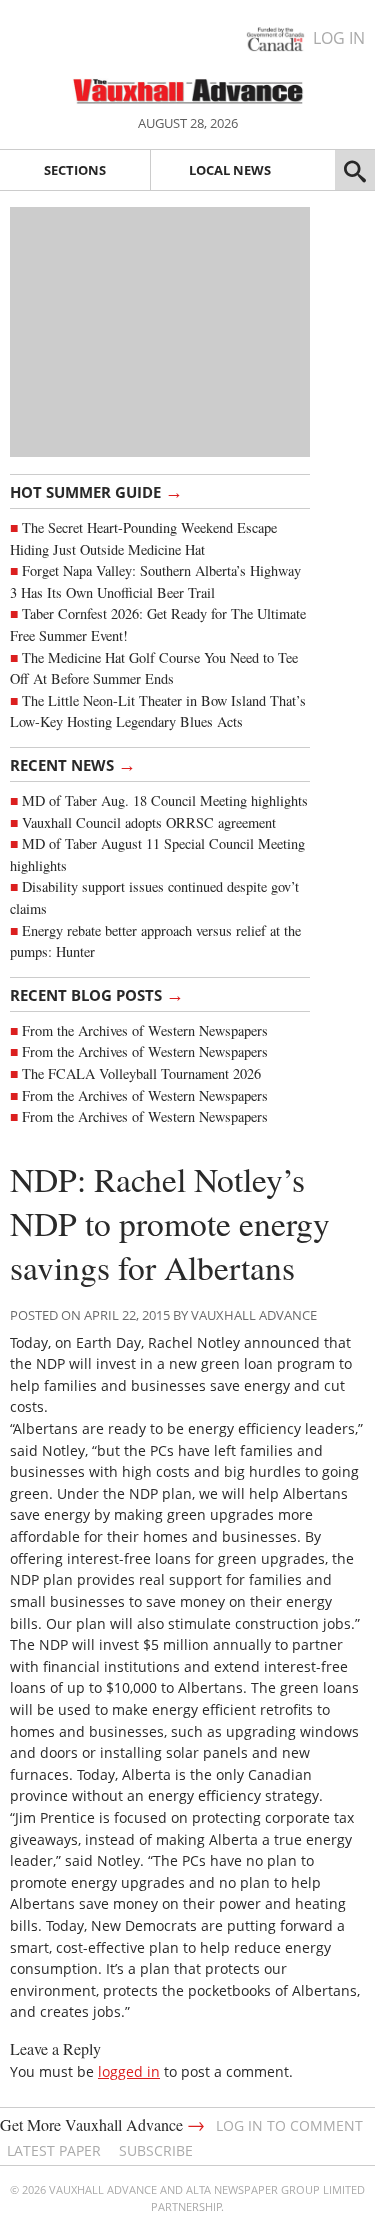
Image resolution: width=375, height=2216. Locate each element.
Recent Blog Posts (97, 994)
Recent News (73, 764)
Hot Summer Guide (96, 491)
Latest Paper (54, 2150)
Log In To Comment (289, 2125)
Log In (339, 38)
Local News (230, 170)
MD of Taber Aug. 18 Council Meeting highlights (165, 800)
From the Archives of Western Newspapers (145, 1030)
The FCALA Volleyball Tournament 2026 (141, 1073)
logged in (129, 2071)
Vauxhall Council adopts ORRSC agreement (149, 822)
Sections (75, 170)
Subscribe (156, 2150)
